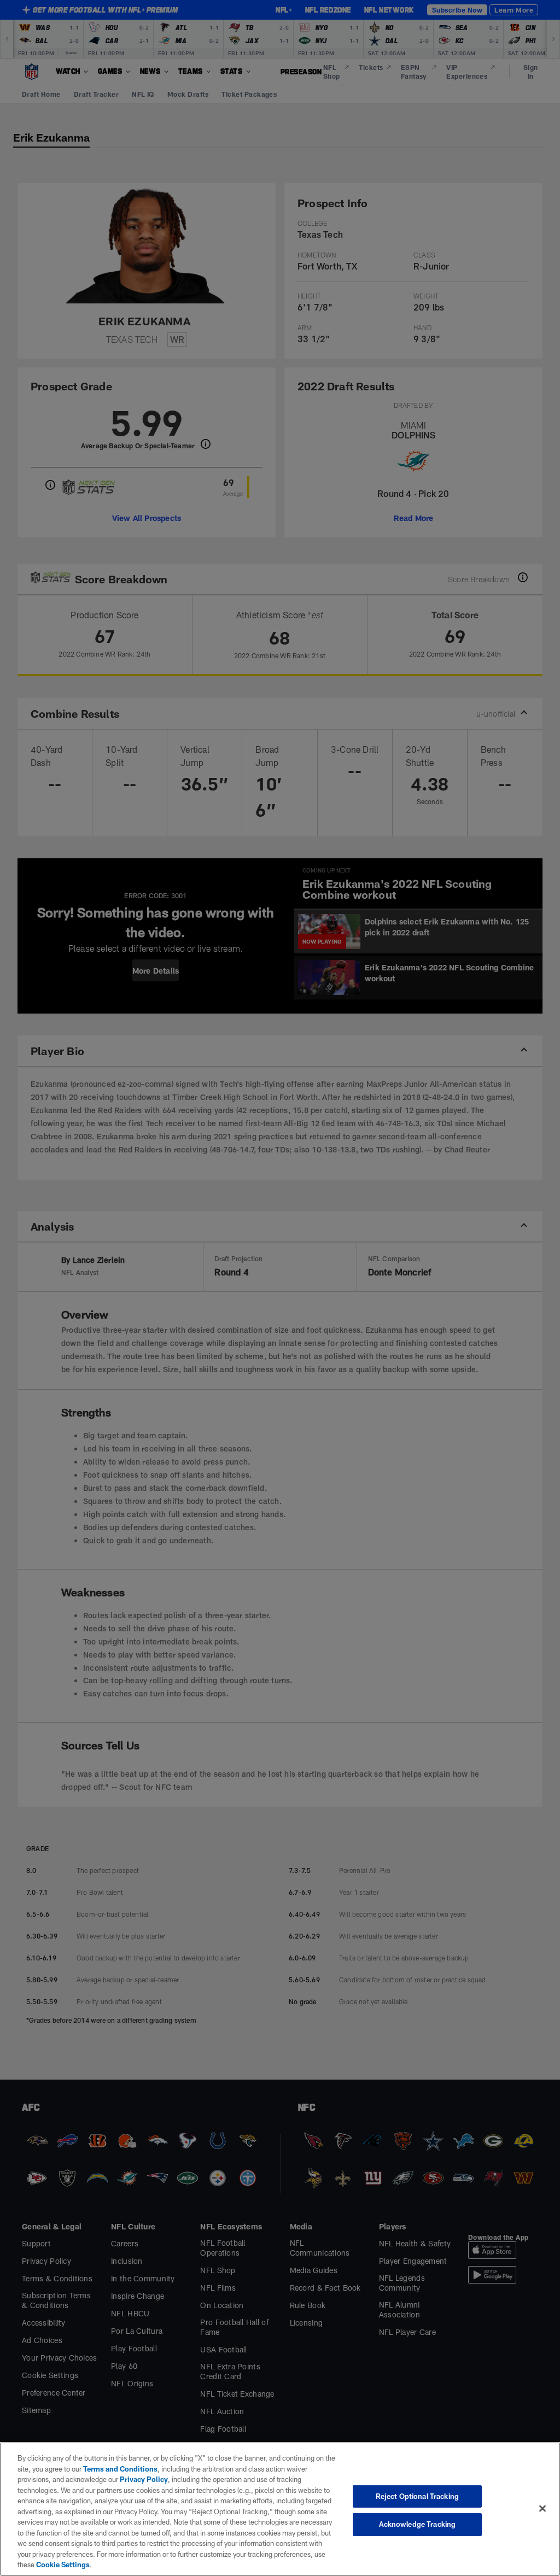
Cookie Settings (63, 2565)
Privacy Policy (144, 2479)
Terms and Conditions (120, 2469)
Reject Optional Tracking (417, 2496)
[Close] (542, 2508)
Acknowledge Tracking (418, 2524)
